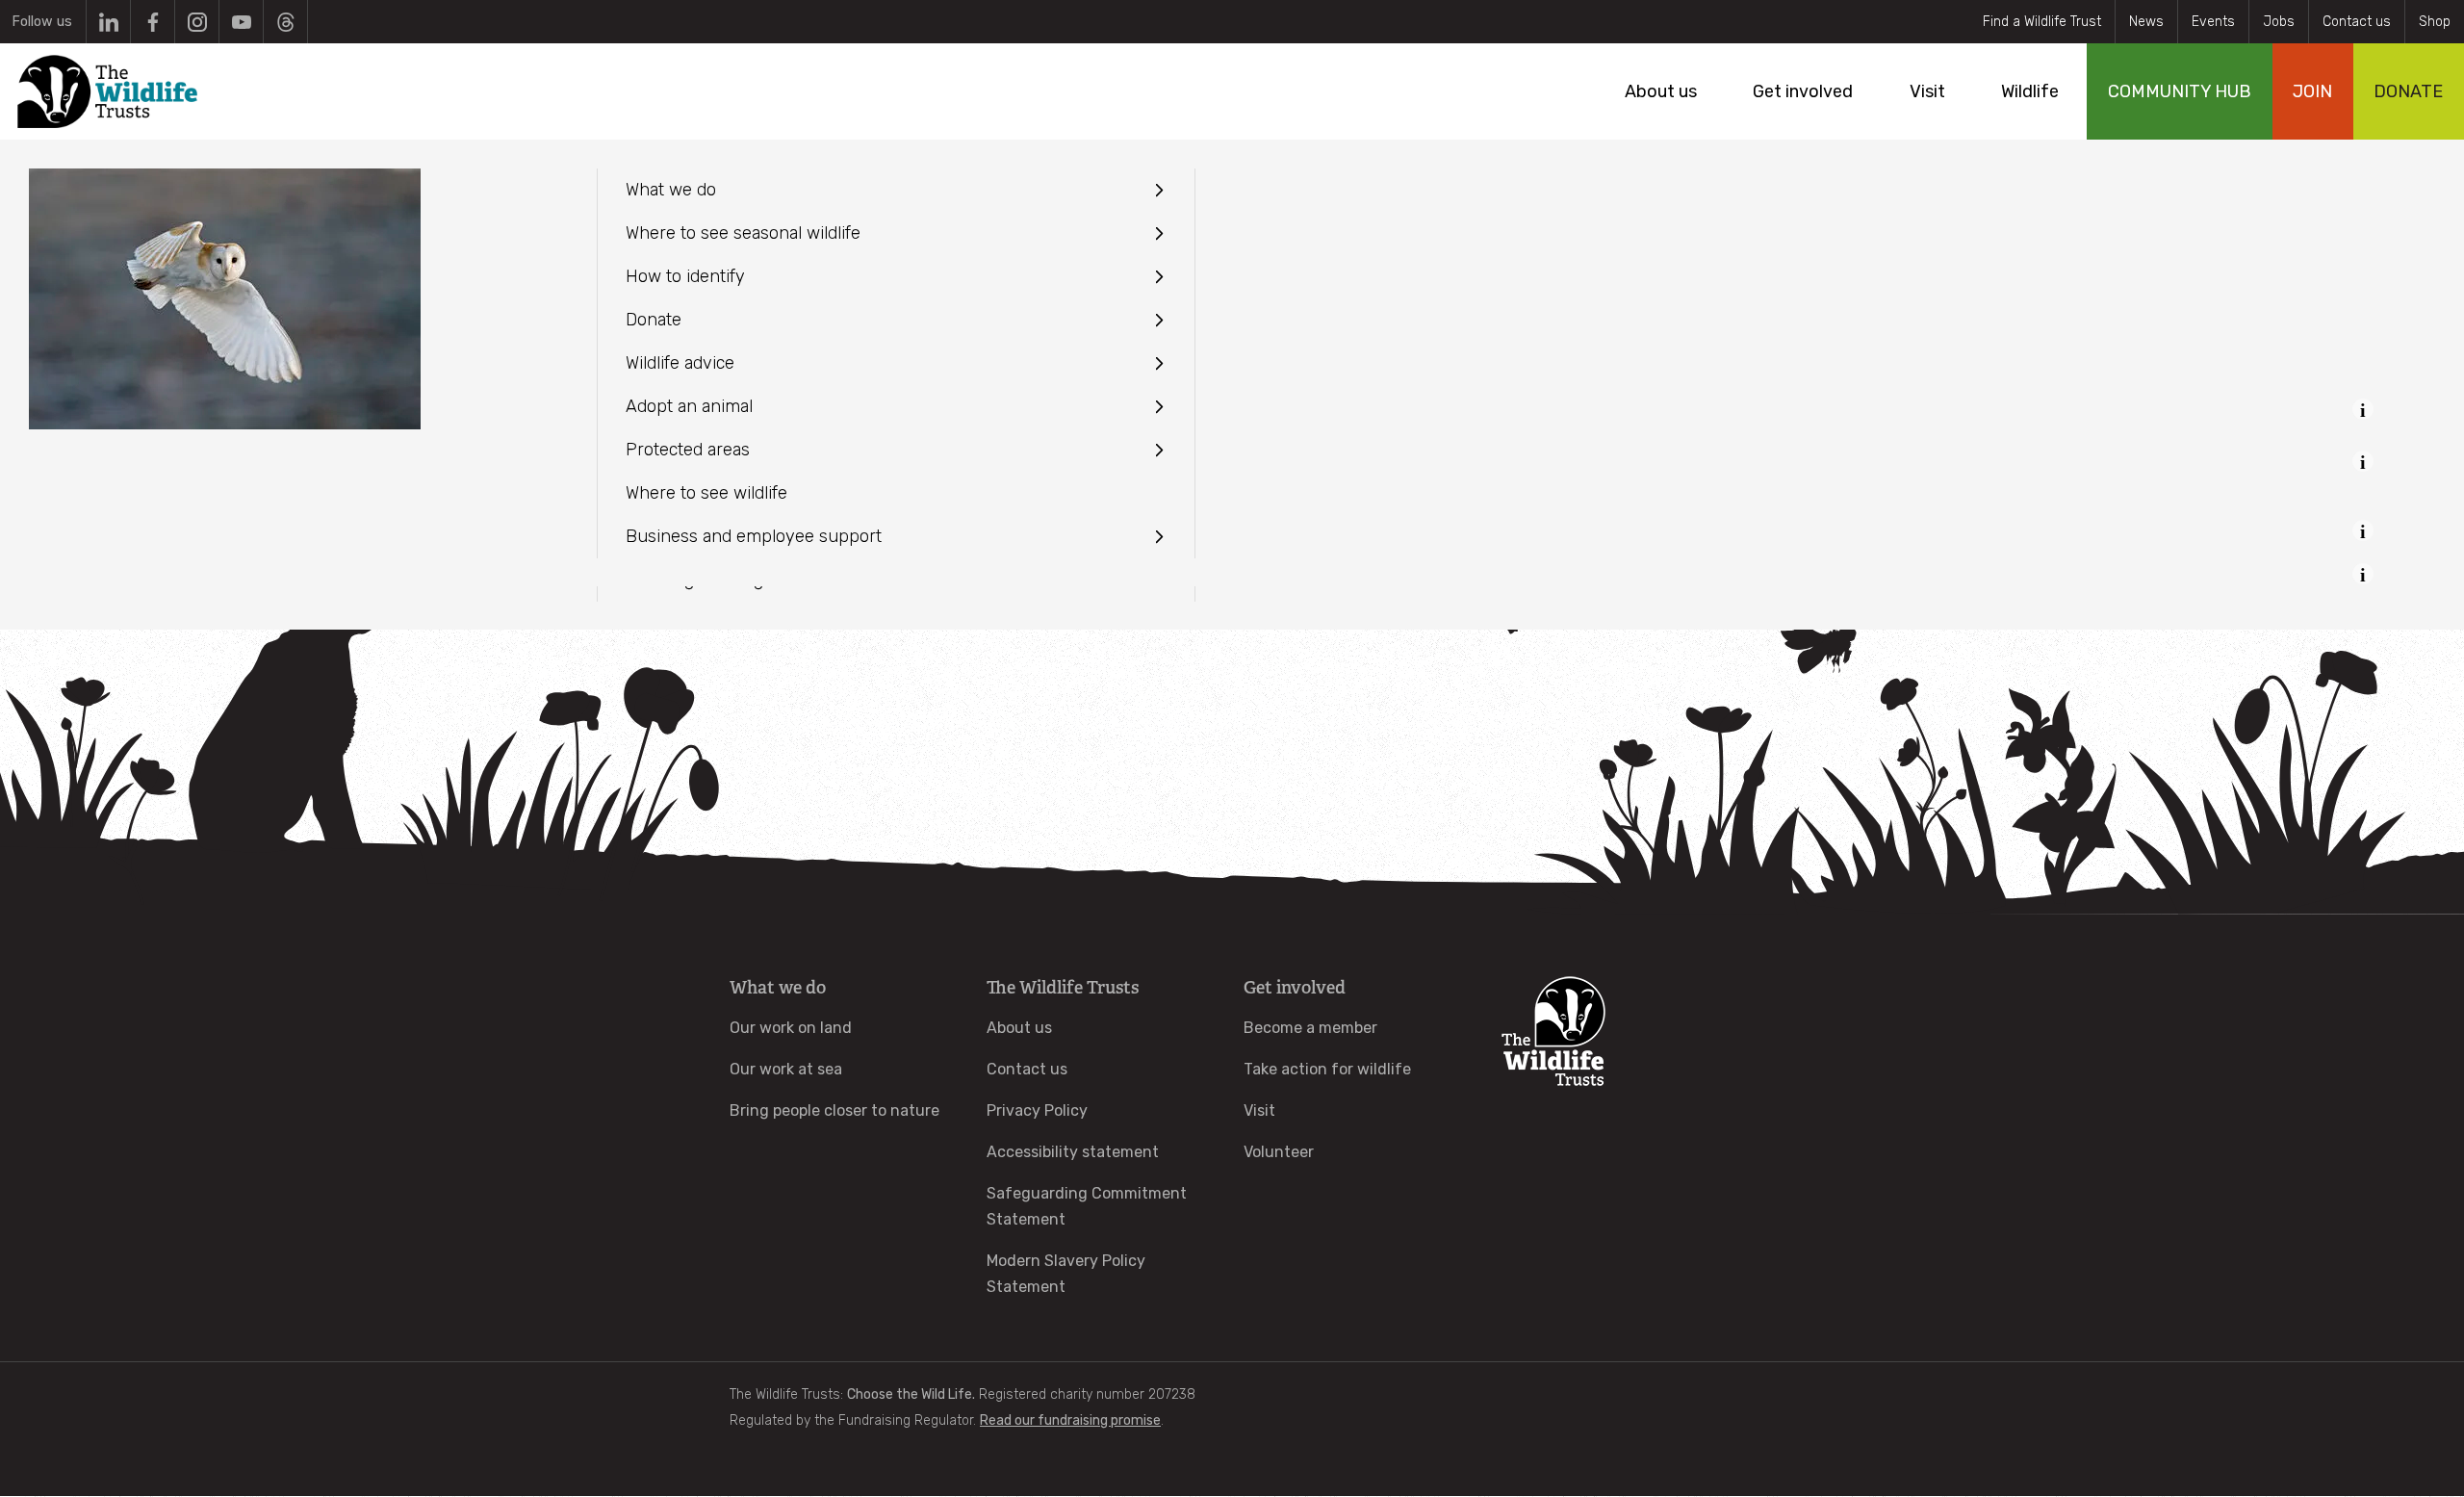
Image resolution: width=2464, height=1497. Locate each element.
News (2146, 22)
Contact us (2357, 22)
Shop (2435, 22)
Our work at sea (786, 1069)
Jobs (2279, 22)
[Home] (107, 91)
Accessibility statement (1073, 1152)
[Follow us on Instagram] (197, 22)
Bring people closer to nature (834, 1110)
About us (1019, 1028)
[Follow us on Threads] (285, 22)
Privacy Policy (1037, 1110)
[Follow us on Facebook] (153, 22)
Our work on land (791, 1028)
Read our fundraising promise (1070, 1420)
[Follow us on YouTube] (241, 22)
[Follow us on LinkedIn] (108, 22)
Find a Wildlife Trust (2042, 22)
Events (2213, 22)
